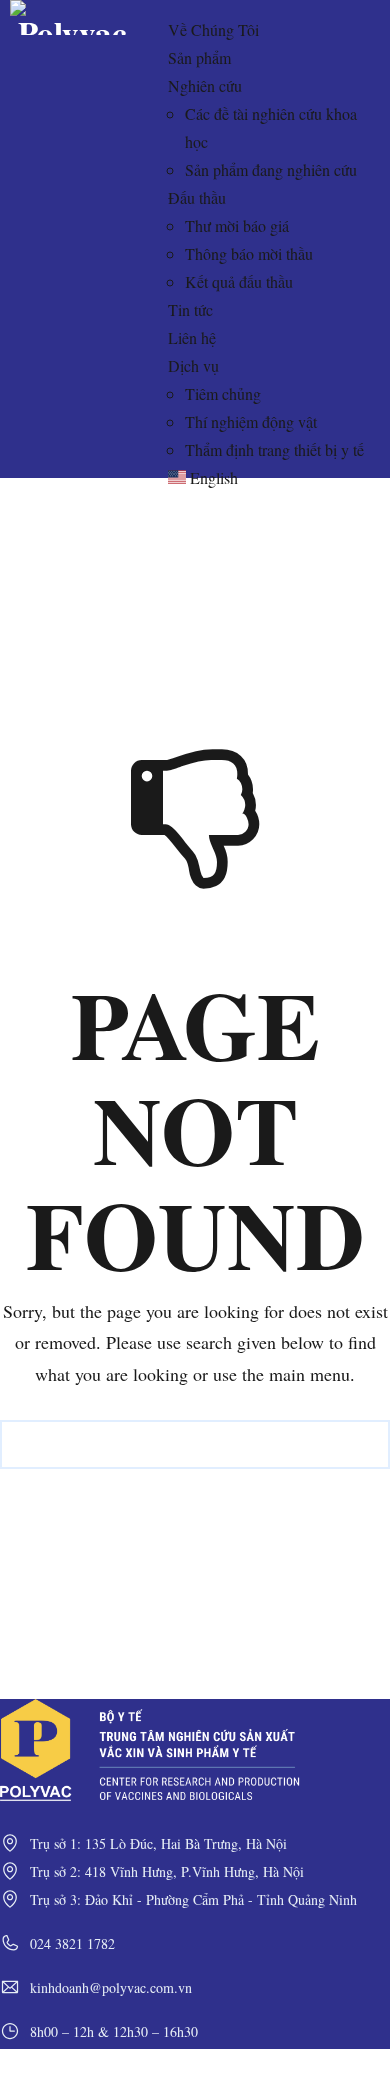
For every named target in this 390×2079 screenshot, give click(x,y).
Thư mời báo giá (237, 225)
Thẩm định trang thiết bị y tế (274, 449)
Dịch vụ (193, 365)
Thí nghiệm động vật (251, 421)
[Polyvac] (72, 24)
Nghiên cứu (205, 85)
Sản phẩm (199, 57)
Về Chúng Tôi (213, 29)
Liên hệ (192, 337)
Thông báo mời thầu (249, 253)
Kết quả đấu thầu (239, 281)
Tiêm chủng (223, 393)
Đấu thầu (197, 197)
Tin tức (190, 309)
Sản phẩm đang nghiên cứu (271, 169)
